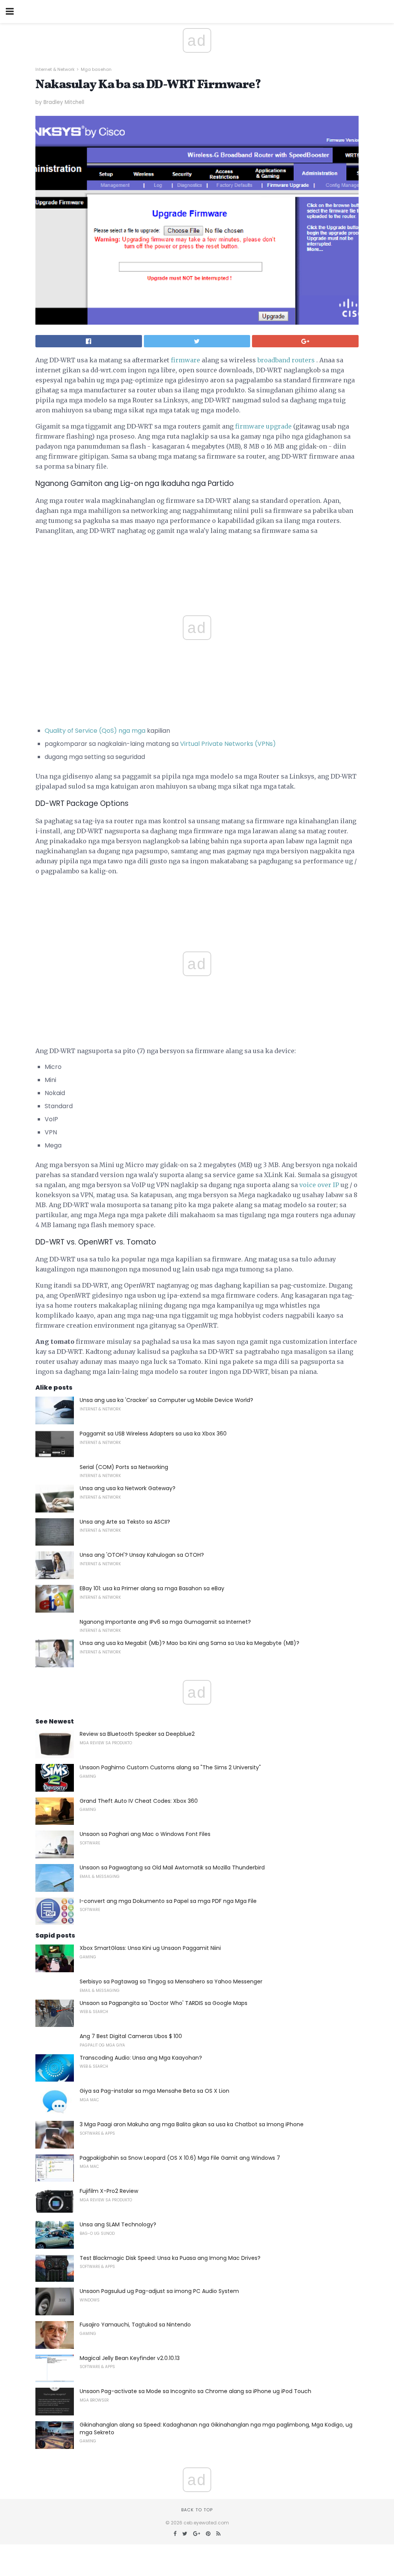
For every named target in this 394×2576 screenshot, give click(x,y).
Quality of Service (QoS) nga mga (95, 731)
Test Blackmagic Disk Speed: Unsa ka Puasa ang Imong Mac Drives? (170, 2258)
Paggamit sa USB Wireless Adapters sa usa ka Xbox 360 (153, 1434)
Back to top (197, 2510)
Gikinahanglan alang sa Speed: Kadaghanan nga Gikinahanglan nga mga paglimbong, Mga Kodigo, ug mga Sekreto (216, 2429)
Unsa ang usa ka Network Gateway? (128, 1488)
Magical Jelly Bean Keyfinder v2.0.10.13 (130, 2358)
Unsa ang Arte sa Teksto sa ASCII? (125, 1522)
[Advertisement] (197, 899)
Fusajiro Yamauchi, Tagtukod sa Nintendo (135, 2325)
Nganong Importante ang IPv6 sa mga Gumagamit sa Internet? (165, 1622)
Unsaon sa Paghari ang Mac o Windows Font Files (145, 1834)
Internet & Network (55, 69)
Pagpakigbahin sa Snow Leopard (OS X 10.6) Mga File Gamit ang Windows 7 (180, 2158)
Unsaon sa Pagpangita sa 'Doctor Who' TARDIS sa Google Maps (164, 2003)
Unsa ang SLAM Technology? (118, 2224)
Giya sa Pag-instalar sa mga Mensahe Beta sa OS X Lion (154, 2091)
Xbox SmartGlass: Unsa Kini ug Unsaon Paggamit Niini (150, 1948)
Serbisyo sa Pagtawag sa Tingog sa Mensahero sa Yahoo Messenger (171, 1981)
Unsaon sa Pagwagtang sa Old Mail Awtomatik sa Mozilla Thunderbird (172, 1868)
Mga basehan (96, 69)
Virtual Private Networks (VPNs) (228, 744)
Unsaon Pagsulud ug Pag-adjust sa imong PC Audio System (159, 2291)
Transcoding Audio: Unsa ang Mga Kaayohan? (141, 2058)
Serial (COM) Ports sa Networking (124, 1467)
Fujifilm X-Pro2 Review (109, 2191)
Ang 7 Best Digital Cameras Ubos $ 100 (131, 2036)
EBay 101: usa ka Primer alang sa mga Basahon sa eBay (152, 1588)
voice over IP (319, 1185)
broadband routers (286, 360)
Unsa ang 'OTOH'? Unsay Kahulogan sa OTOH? (142, 1555)
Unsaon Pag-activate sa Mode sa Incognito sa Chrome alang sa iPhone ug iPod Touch (195, 2391)
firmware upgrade (263, 426)
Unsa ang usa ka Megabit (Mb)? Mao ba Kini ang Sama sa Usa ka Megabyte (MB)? (189, 1643)
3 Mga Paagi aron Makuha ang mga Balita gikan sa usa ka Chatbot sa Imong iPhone (192, 2124)
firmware (185, 360)
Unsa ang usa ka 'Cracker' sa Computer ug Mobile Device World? (166, 1400)
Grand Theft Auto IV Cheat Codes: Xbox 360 (139, 1801)
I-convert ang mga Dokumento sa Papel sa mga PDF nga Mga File (168, 1901)
